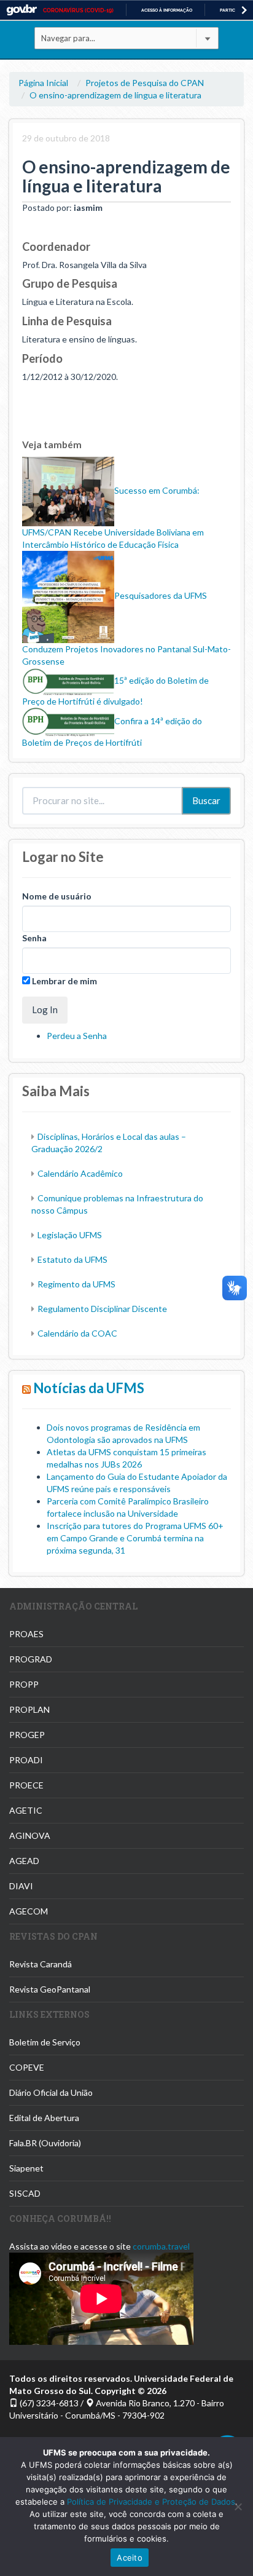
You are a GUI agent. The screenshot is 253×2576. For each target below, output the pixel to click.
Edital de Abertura (44, 2118)
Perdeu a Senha (77, 1036)
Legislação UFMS (70, 1235)
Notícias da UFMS (89, 1388)
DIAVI (21, 1886)
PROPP (24, 1684)
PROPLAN (29, 1709)
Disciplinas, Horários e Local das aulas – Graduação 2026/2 (109, 1143)
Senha (34, 938)
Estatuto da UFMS (72, 1259)
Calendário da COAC (77, 1333)
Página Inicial (43, 83)
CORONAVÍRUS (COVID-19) (78, 10)
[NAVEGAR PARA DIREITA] (244, 10)
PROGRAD (31, 1659)
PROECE (26, 1785)
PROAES (26, 1634)
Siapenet (26, 2168)
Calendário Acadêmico (80, 1173)
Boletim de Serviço (45, 2042)
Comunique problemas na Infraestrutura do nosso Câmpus (117, 1204)
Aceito (130, 2558)
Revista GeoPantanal (50, 1989)
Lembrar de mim (64, 981)
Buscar (206, 800)
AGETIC (26, 1810)
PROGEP (27, 1735)
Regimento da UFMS (76, 1284)
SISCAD (25, 2193)
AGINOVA (30, 1835)
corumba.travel (161, 2246)
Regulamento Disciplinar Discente (102, 1309)
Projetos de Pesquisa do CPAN (145, 83)
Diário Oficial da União (51, 2092)
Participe (231, 10)
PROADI (26, 1760)
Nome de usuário (57, 896)
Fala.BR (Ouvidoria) (45, 2143)
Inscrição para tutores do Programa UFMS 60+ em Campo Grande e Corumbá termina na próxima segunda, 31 (135, 1538)
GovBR (21, 10)
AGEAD (24, 1861)
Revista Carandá (41, 1964)
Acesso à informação (167, 10)
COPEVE (27, 2067)
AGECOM (29, 1911)
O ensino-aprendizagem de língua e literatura (115, 95)
